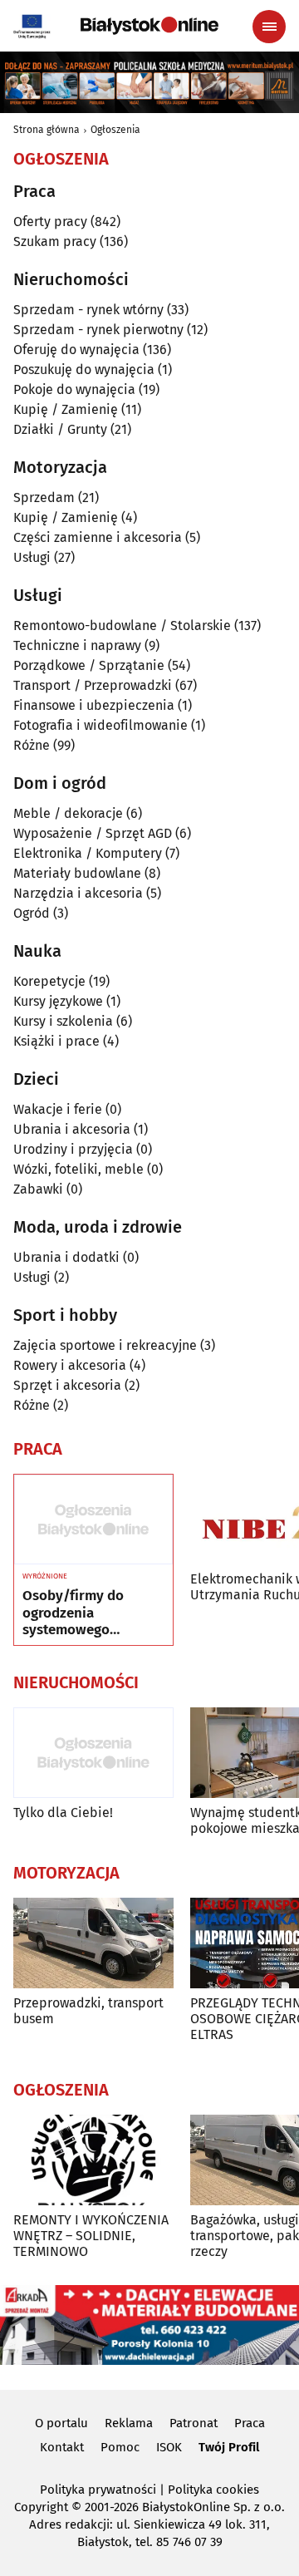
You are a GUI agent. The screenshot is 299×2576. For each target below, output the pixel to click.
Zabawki (38, 1189)
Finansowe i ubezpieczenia (94, 705)
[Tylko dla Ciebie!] (93, 1753)
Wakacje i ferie (58, 1109)
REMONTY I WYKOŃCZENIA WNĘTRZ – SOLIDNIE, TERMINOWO (91, 2236)
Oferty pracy (50, 222)
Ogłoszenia (115, 130)
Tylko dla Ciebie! (63, 1813)
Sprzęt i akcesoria (67, 1385)
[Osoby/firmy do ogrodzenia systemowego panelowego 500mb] (93, 1519)
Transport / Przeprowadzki (93, 685)
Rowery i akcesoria (70, 1365)
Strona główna (47, 130)
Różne (32, 745)
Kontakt (62, 2447)
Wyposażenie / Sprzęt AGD (93, 833)
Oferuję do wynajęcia (76, 350)
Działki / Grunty (60, 429)
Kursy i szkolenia (63, 1021)
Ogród (32, 913)
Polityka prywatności (98, 2490)
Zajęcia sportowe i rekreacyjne (105, 1345)
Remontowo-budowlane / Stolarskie (122, 626)
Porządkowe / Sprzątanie (89, 665)
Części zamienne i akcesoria (98, 537)
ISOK (169, 2447)
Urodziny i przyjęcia (73, 1149)
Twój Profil (229, 2447)
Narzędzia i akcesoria (78, 893)
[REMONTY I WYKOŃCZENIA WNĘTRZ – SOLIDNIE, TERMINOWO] (93, 2160)
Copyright (41, 2507)
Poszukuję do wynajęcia (84, 369)
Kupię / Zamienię (66, 409)
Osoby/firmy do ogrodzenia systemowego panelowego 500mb (85, 1613)
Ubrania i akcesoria (72, 1129)
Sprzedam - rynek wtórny (88, 310)
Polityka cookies (213, 2490)
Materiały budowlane (77, 873)
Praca (250, 2423)
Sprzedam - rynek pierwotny (98, 330)
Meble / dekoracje (68, 813)
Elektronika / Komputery (88, 853)
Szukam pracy (55, 241)
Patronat (194, 2423)
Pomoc (120, 2447)
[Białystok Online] (149, 26)
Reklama (129, 2423)
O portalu (61, 2423)
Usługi (32, 557)
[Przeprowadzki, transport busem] (93, 1943)
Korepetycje (49, 981)
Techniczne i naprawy (77, 645)
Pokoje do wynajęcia (74, 389)
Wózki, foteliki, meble (78, 1169)
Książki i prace (56, 1041)
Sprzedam (44, 497)
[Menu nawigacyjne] (269, 27)
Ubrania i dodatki (66, 1257)
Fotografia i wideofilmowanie (100, 725)
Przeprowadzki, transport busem (88, 2011)
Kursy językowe (58, 1001)
